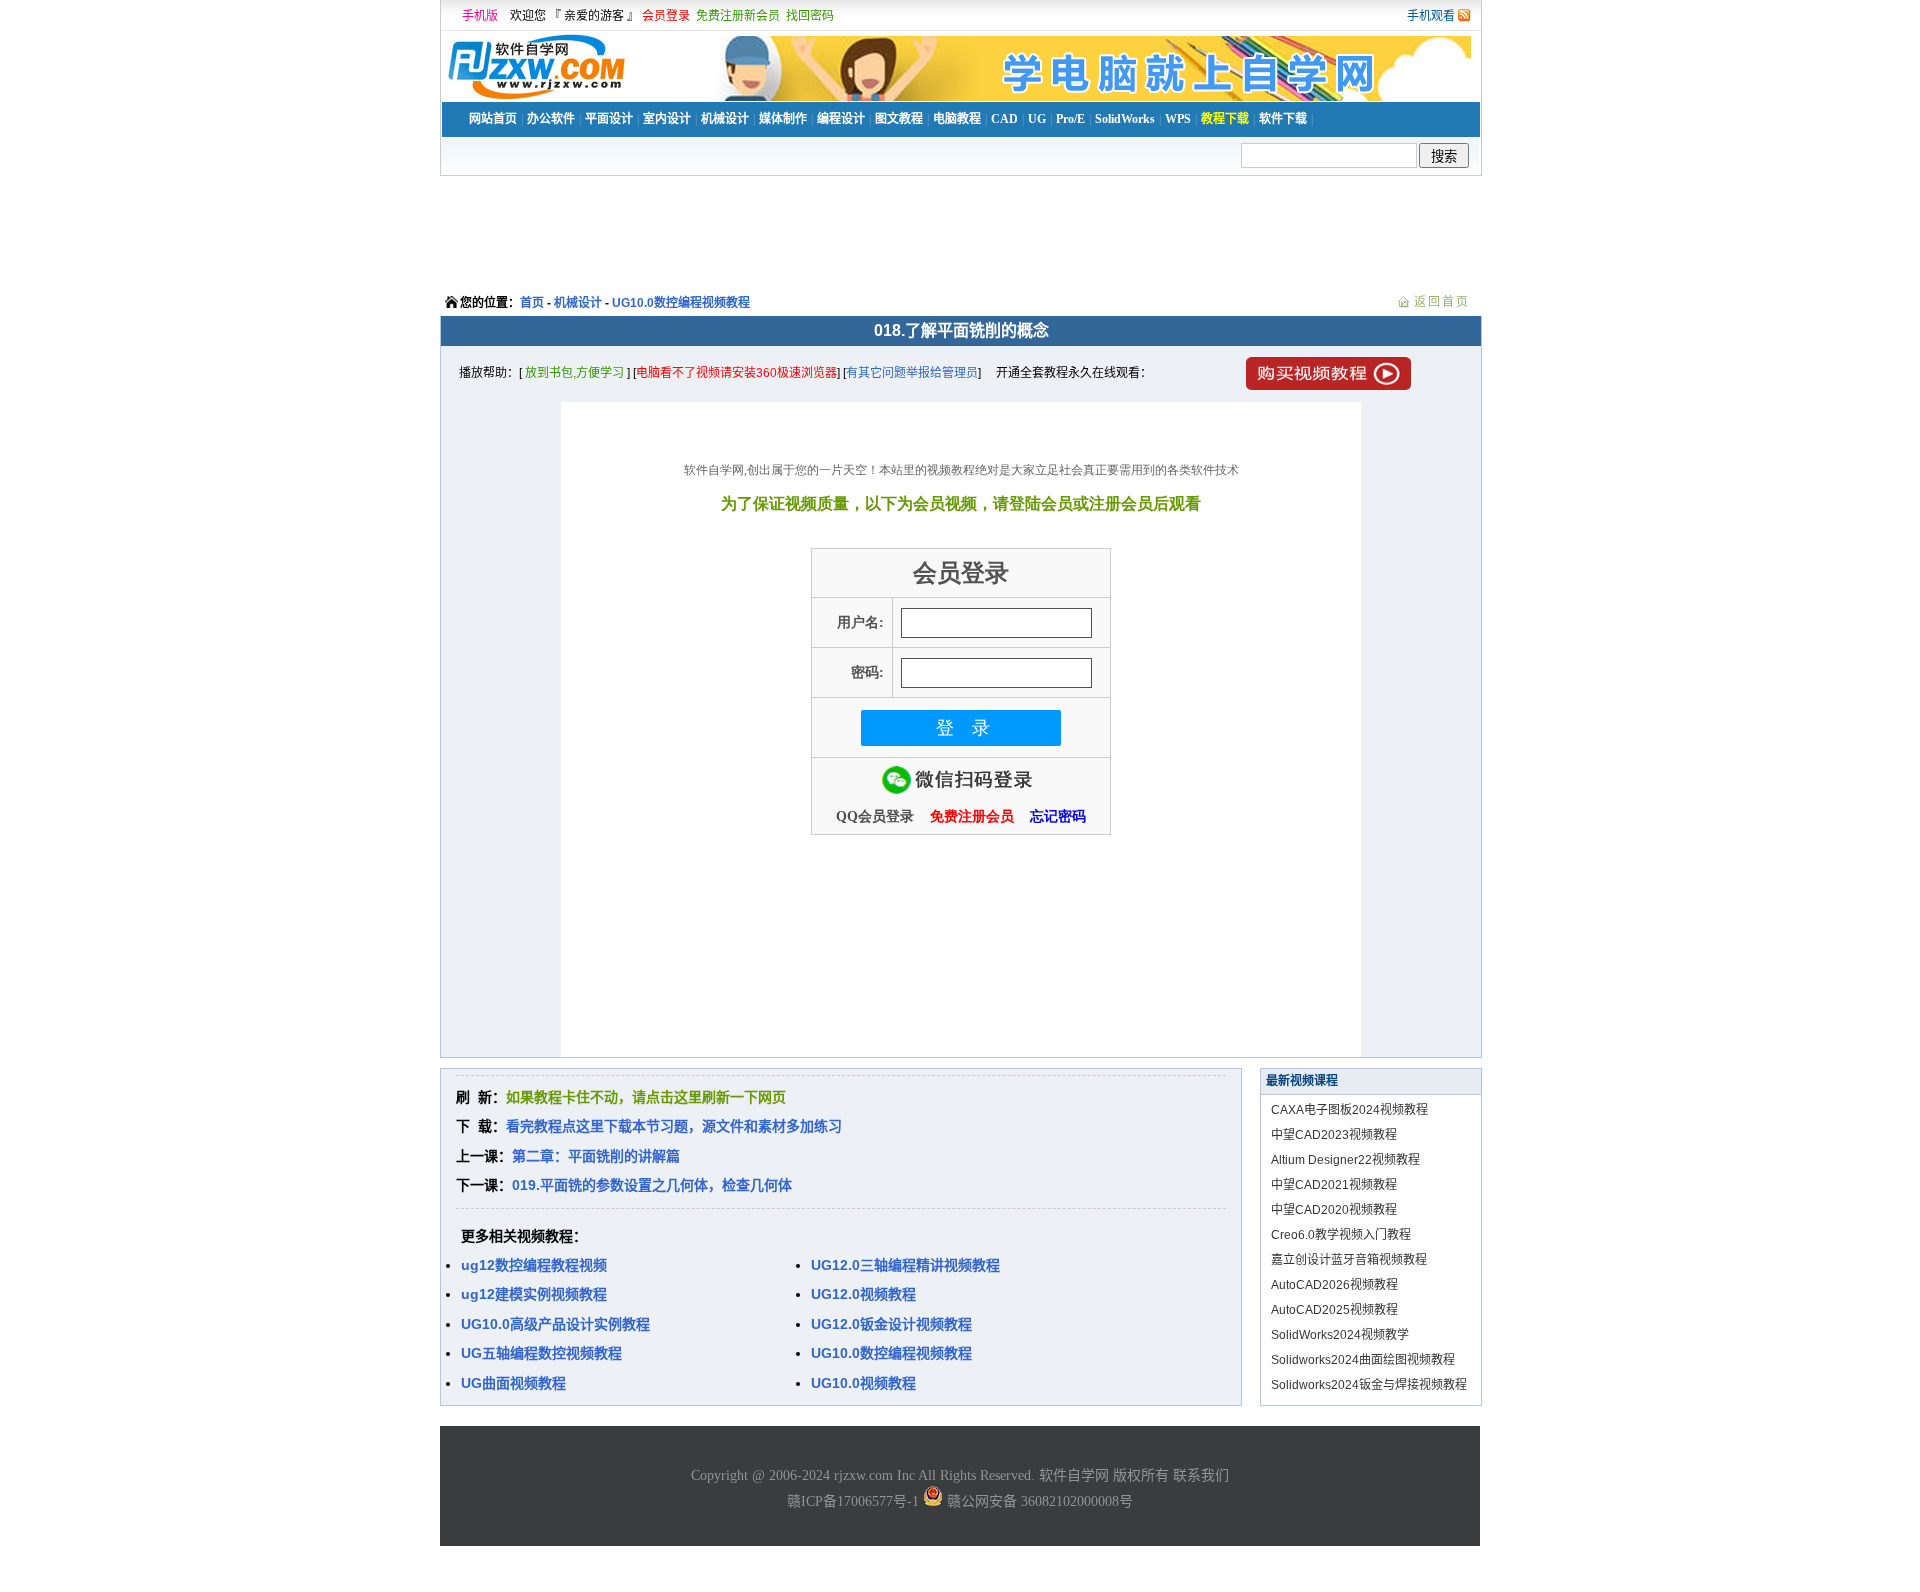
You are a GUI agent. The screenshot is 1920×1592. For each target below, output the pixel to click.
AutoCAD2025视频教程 (1334, 1310)
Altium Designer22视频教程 (1345, 1160)
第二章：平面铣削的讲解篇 (596, 1156)
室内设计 (667, 119)
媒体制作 (783, 119)
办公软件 (551, 119)
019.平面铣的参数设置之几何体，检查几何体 (652, 1185)
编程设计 (841, 119)
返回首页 (1442, 302)
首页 (532, 303)
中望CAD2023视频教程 (1334, 1135)
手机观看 (1431, 16)
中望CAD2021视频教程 (1334, 1185)
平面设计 (609, 119)
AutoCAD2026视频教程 (1334, 1285)
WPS (1178, 119)
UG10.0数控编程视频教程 (681, 303)
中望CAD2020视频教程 (1334, 1210)
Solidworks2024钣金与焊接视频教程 (1369, 1385)
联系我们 (1201, 1475)
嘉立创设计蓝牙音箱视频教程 (1349, 1260)
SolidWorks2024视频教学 (1340, 1335)
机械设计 (725, 119)
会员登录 (666, 16)
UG (1037, 119)
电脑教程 (957, 119)
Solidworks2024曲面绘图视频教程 (1363, 1360)
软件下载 (1283, 119)
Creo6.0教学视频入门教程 (1341, 1235)
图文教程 (899, 119)
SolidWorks (1125, 119)
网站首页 (493, 119)
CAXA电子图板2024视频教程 (1349, 1110)
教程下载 (1225, 119)
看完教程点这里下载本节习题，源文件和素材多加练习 (674, 1126)
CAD (1004, 119)
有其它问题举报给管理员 (912, 373)
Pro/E (1070, 119)
